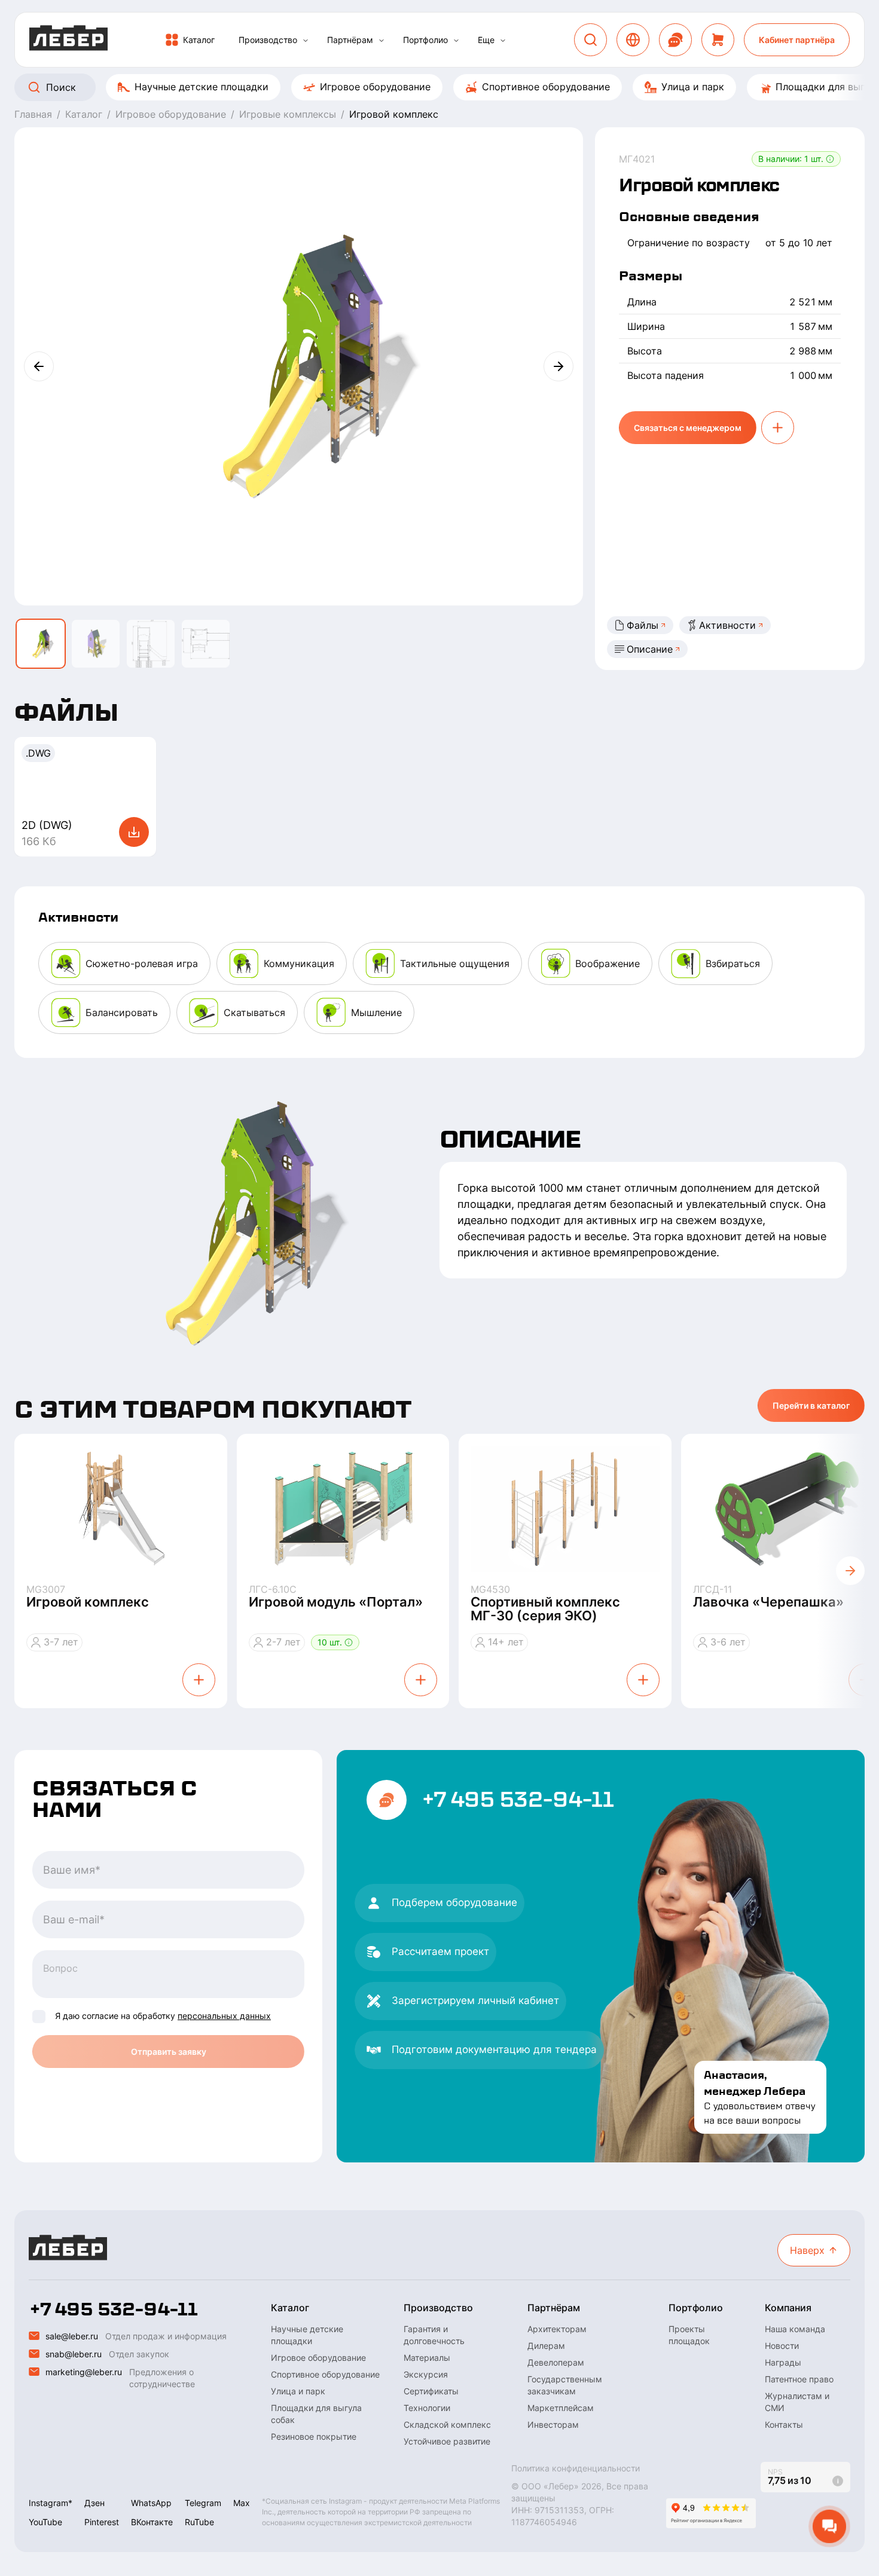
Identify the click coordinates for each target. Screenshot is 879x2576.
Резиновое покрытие (314, 2436)
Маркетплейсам (561, 2408)
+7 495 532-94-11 (517, 1800)
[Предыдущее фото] (39, 366)
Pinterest (102, 2522)
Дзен (94, 2503)
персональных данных (224, 2016)
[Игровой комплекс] (121, 1509)
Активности (727, 625)
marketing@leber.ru (84, 2372)
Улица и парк (693, 87)
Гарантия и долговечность (434, 2335)
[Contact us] (675, 40)
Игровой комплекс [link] (394, 114)
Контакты (784, 2424)
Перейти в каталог (811, 1405)
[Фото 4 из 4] (206, 644)
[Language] (633, 40)
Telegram (203, 2503)
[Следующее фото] (558, 366)
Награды (783, 2362)
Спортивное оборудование (546, 87)
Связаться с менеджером (688, 428)
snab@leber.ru (74, 2354)
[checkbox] (39, 2017)
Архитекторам (557, 2329)
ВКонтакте (152, 2522)
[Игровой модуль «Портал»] (343, 1509)
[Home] (68, 40)
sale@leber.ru (72, 2336)
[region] (439, 87)
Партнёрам (350, 40)
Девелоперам (556, 2362)
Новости (782, 2346)
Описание (650, 649)
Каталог (199, 40)
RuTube (199, 2522)
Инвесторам (553, 2424)
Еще (486, 40)
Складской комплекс (447, 2424)
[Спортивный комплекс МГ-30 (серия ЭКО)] (565, 1509)
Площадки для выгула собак (316, 2414)
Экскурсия (426, 2374)
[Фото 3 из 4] (151, 644)
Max (242, 2503)
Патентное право (799, 2379)
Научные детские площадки (202, 87)
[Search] (590, 40)
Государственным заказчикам (565, 2385)
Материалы (427, 2358)
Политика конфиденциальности (576, 2468)
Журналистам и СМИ (797, 2402)
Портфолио (425, 40)
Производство (268, 40)
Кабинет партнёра (797, 40)
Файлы (643, 625)
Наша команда (795, 2329)
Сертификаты (431, 2391)
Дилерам (546, 2346)
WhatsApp (151, 2503)
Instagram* (51, 2503)
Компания (788, 2308)
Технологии (427, 2408)
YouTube (45, 2522)
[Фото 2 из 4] (96, 644)
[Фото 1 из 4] (41, 644)
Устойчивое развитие (447, 2441)
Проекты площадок (689, 2335)
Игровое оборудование (375, 87)
